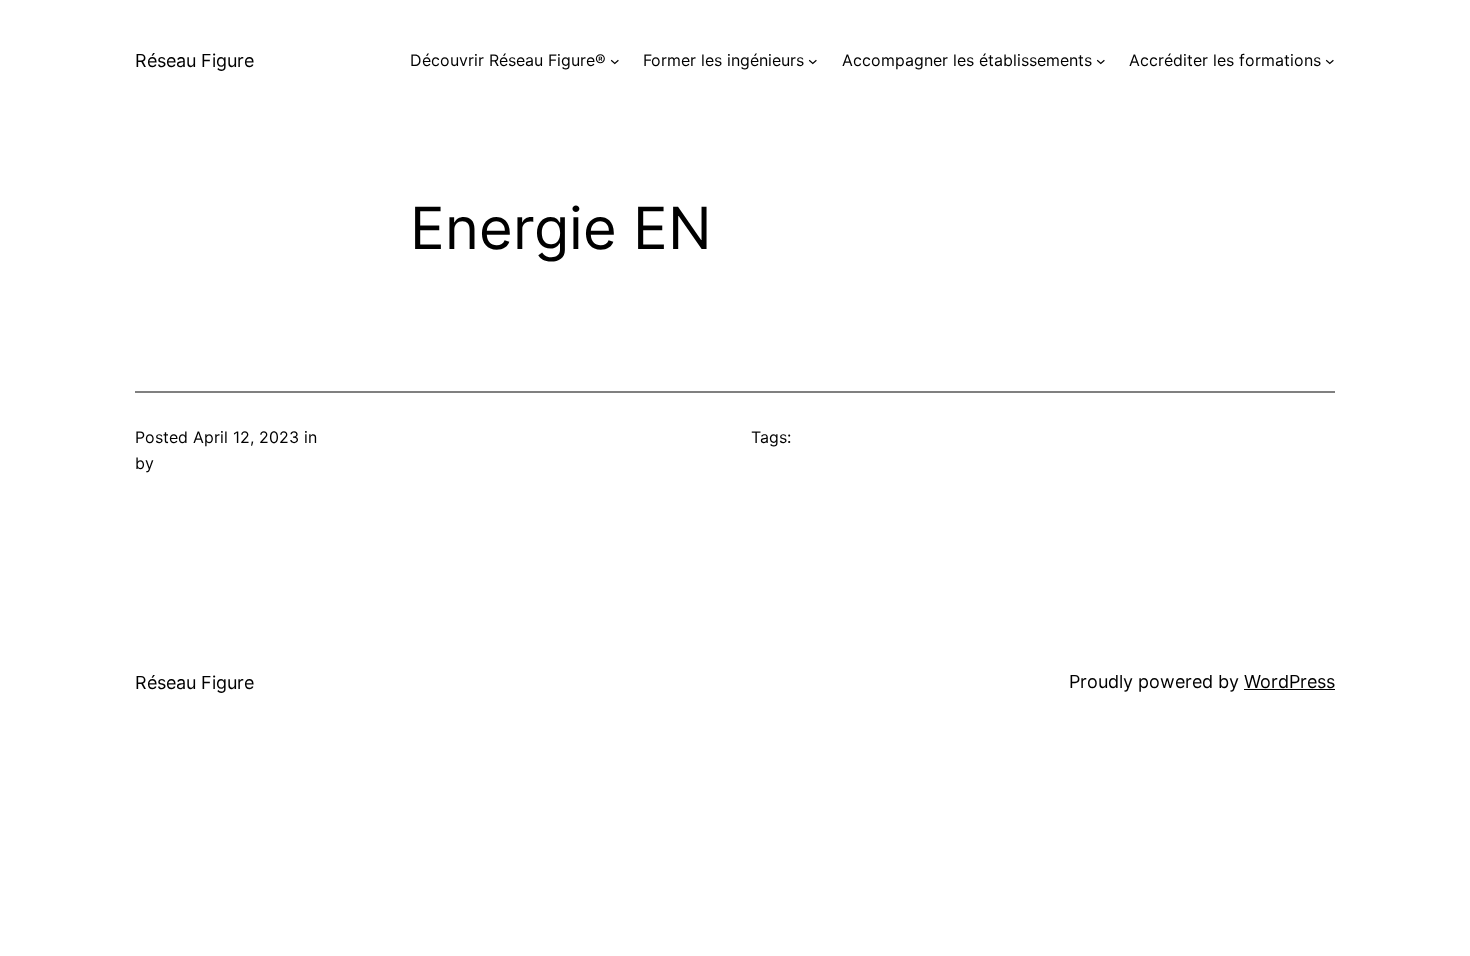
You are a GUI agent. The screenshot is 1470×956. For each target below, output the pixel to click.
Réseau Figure (194, 60)
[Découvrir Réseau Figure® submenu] (615, 61)
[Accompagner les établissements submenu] (1101, 61)
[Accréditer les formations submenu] (1330, 61)
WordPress (1289, 681)
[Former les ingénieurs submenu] (813, 61)
